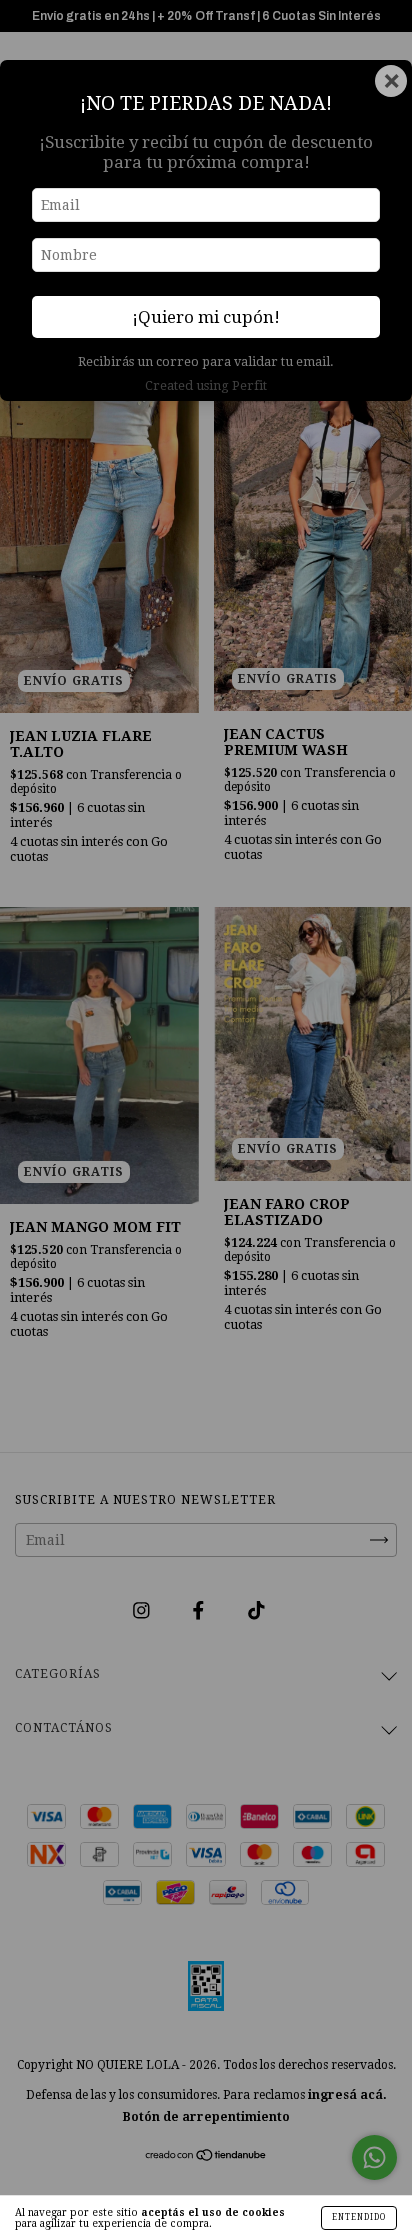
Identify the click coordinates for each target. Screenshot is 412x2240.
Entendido (359, 2217)
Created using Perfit (206, 385)
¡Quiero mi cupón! (206, 317)
